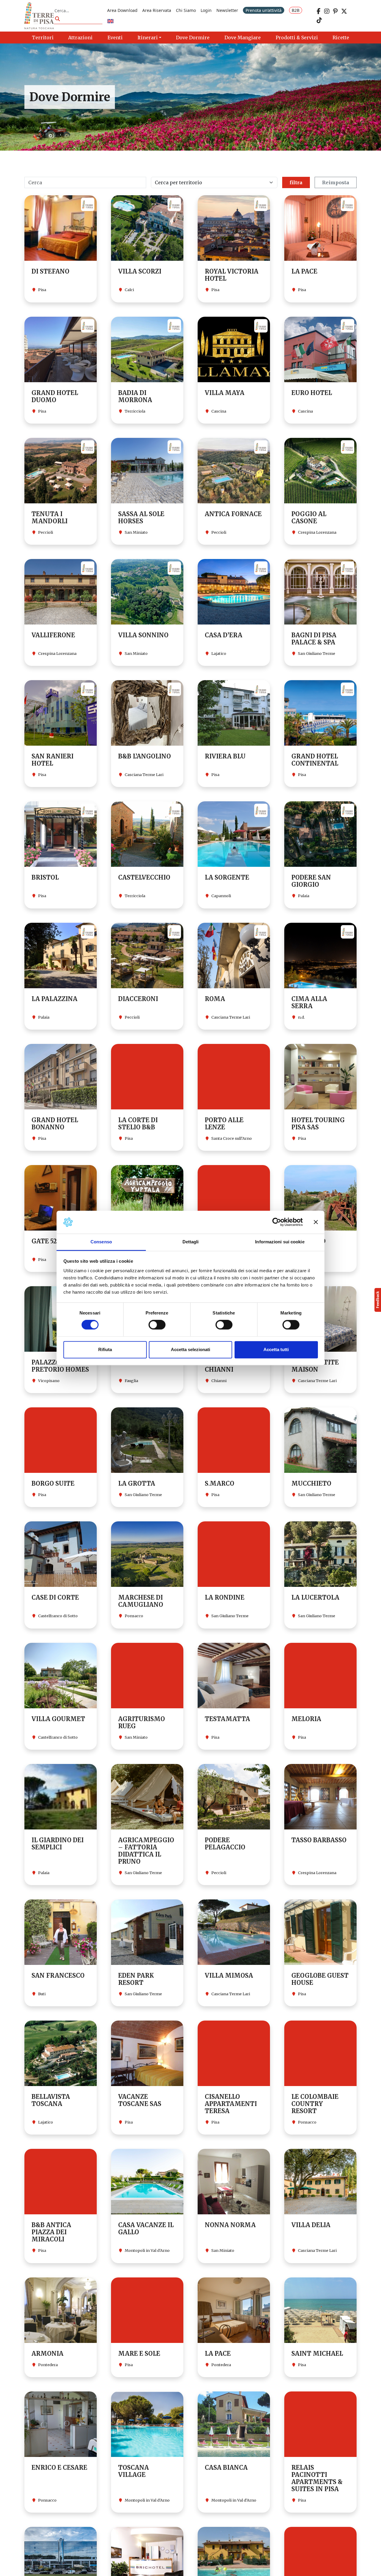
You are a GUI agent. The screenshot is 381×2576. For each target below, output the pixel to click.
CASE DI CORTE (55, 1597)
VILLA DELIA (311, 2225)
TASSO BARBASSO (319, 1840)
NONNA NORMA (230, 2225)
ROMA (215, 999)
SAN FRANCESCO (58, 1975)
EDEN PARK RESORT (136, 1979)
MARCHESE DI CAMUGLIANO (141, 1601)
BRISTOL (45, 877)
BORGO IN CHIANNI (220, 1366)
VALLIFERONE (53, 635)
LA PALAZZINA (54, 999)
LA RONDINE (225, 1597)
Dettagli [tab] (191, 1242)
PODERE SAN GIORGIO (311, 881)
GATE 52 (44, 1241)
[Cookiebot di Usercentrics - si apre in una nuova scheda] (277, 1222)
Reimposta (336, 182)
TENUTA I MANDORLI (50, 517)
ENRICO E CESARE (59, 2468)
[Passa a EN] (110, 22)
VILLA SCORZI (140, 271)
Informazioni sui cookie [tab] (280, 1242)
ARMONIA (47, 2353)
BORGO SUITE (53, 1483)
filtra (296, 182)
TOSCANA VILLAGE (133, 2471)
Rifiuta (105, 1349)
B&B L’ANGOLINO (145, 756)
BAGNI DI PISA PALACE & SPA (314, 639)
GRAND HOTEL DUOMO (55, 396)
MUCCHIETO (311, 1483)
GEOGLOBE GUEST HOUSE (320, 1979)
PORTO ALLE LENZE (224, 1124)
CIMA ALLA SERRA (309, 1002)
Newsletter (227, 10)
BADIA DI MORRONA (135, 396)
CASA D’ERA (224, 635)
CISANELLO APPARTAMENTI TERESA (231, 2104)
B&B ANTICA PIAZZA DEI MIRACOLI (51, 2232)
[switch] (157, 1325)
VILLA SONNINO (143, 635)
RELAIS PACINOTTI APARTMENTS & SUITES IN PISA (317, 2478)
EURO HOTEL (312, 393)
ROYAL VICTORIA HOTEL (232, 275)
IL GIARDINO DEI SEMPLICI (58, 1844)
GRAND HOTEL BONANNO (55, 1124)
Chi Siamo (186, 10)
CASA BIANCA (226, 2468)
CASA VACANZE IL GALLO (146, 2228)
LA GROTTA (137, 1483)
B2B (296, 10)
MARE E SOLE (139, 2353)
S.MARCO (220, 1483)
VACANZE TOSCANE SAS (140, 2100)
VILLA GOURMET (58, 1719)
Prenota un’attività (264, 10)
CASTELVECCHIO (144, 877)
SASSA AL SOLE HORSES (141, 517)
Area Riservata (157, 10)
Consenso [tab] (101, 1242)
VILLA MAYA (225, 393)
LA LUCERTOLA (315, 1597)
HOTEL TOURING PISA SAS (318, 1124)
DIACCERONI (138, 999)
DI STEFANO (50, 271)
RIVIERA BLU (225, 756)
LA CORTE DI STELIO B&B (138, 1124)
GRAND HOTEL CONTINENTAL (315, 760)
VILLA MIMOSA (229, 1975)
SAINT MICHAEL (317, 2353)
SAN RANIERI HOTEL (53, 760)
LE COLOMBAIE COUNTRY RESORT (315, 2104)
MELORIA (306, 1719)
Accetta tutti (276, 1349)
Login (206, 10)
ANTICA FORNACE (233, 514)
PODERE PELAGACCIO (225, 1844)
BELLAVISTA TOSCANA (51, 2100)
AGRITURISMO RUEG (142, 1722)
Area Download (122, 10)
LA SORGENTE (227, 877)
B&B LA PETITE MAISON (315, 1366)
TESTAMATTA (227, 1719)
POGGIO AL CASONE (309, 517)
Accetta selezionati (190, 1349)
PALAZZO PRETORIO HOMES (60, 1366)
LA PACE (304, 271)
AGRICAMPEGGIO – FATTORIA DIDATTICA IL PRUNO (146, 1851)
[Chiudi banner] (316, 1222)
